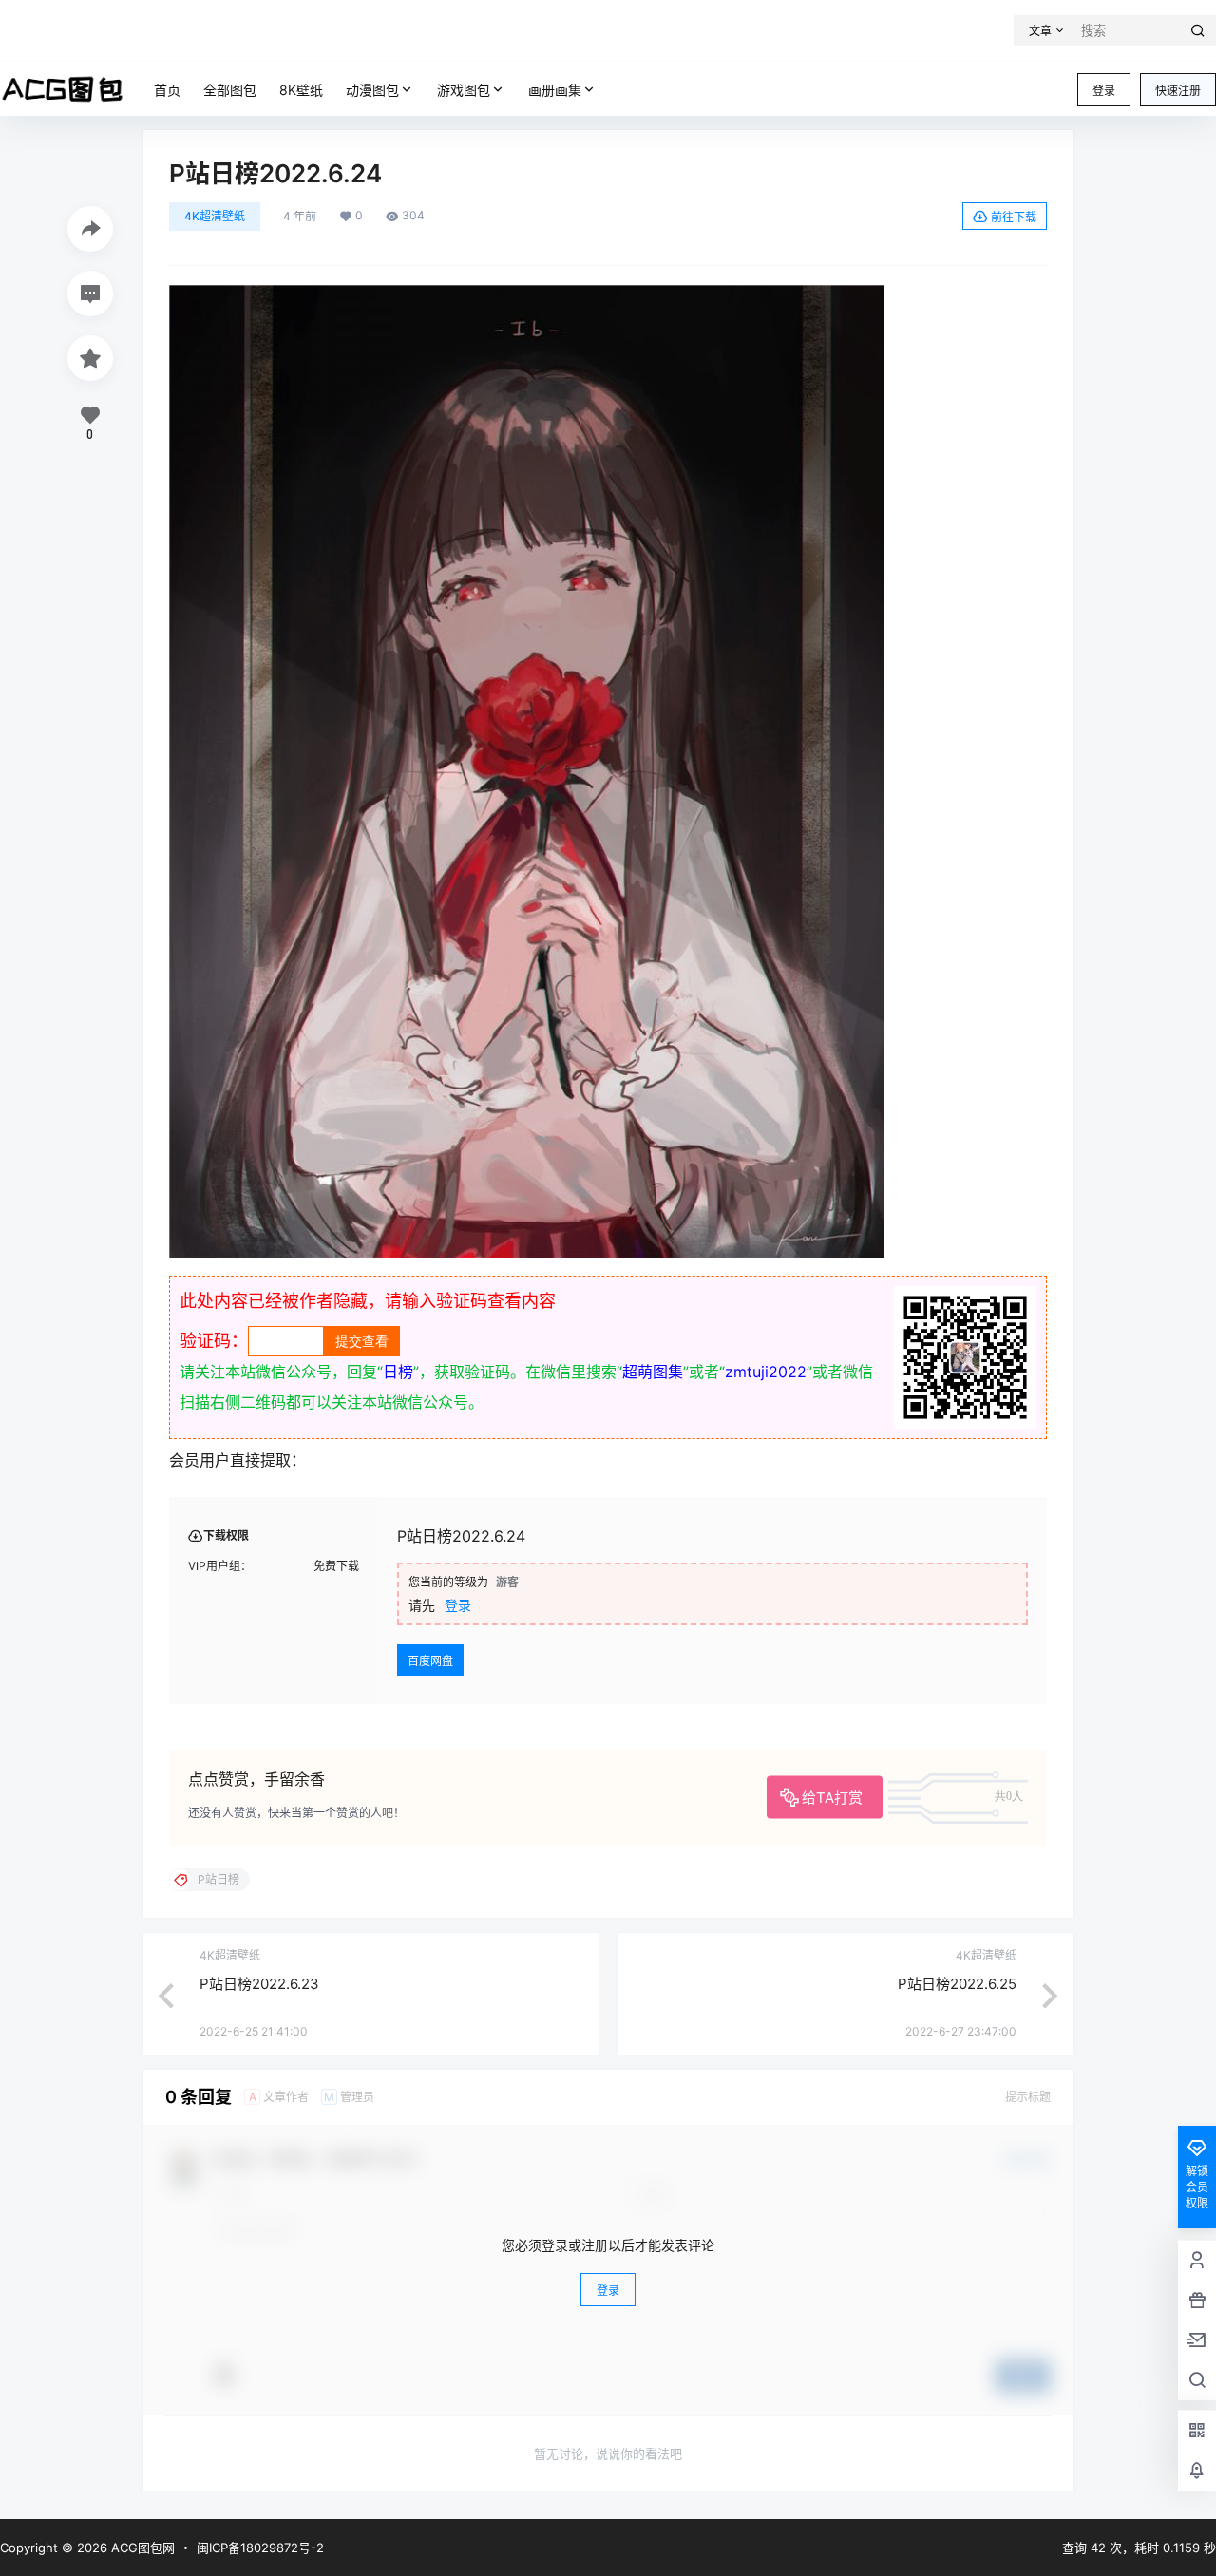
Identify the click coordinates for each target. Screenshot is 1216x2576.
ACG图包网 (141, 2548)
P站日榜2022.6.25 (957, 1984)
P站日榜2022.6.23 (259, 1984)
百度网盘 (430, 1661)
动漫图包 (372, 90)
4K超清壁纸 (215, 216)
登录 (1104, 91)
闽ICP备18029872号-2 (260, 2548)
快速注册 (1178, 91)
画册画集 (555, 90)
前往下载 (1014, 217)
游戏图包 (464, 90)
